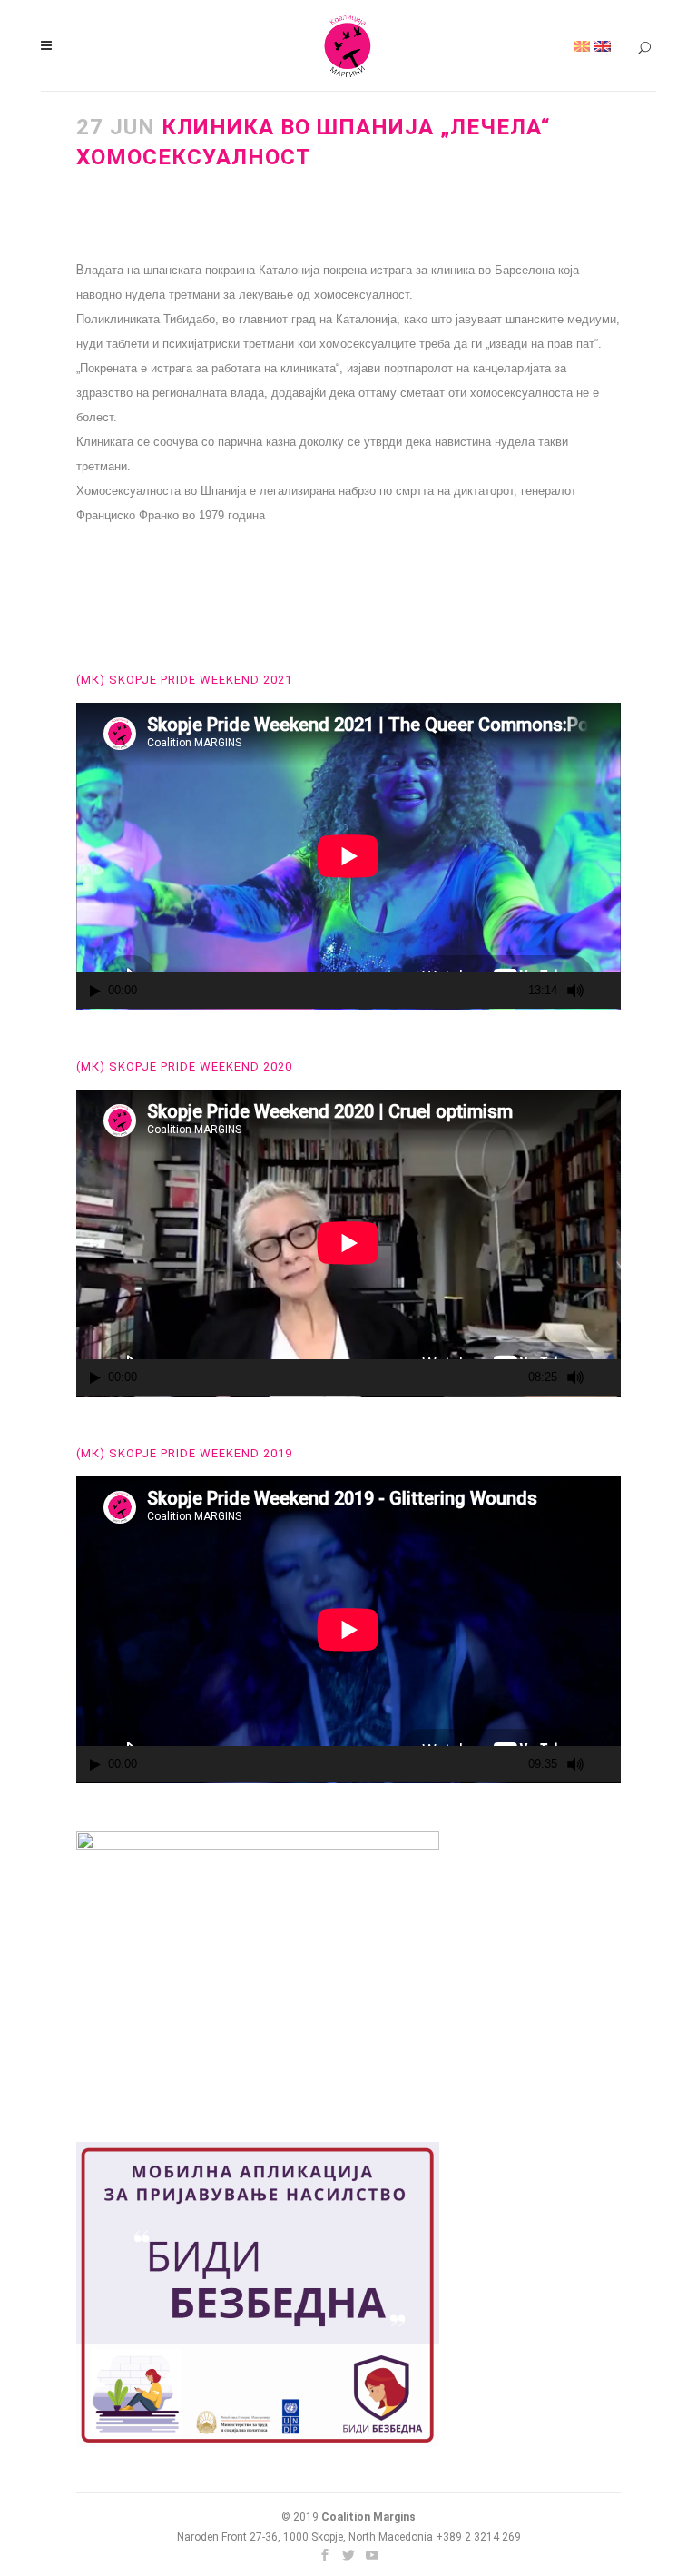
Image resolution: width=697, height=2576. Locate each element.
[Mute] (575, 991)
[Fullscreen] (608, 991)
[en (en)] (603, 45)
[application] (348, 856)
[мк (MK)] (582, 45)
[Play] (95, 991)
